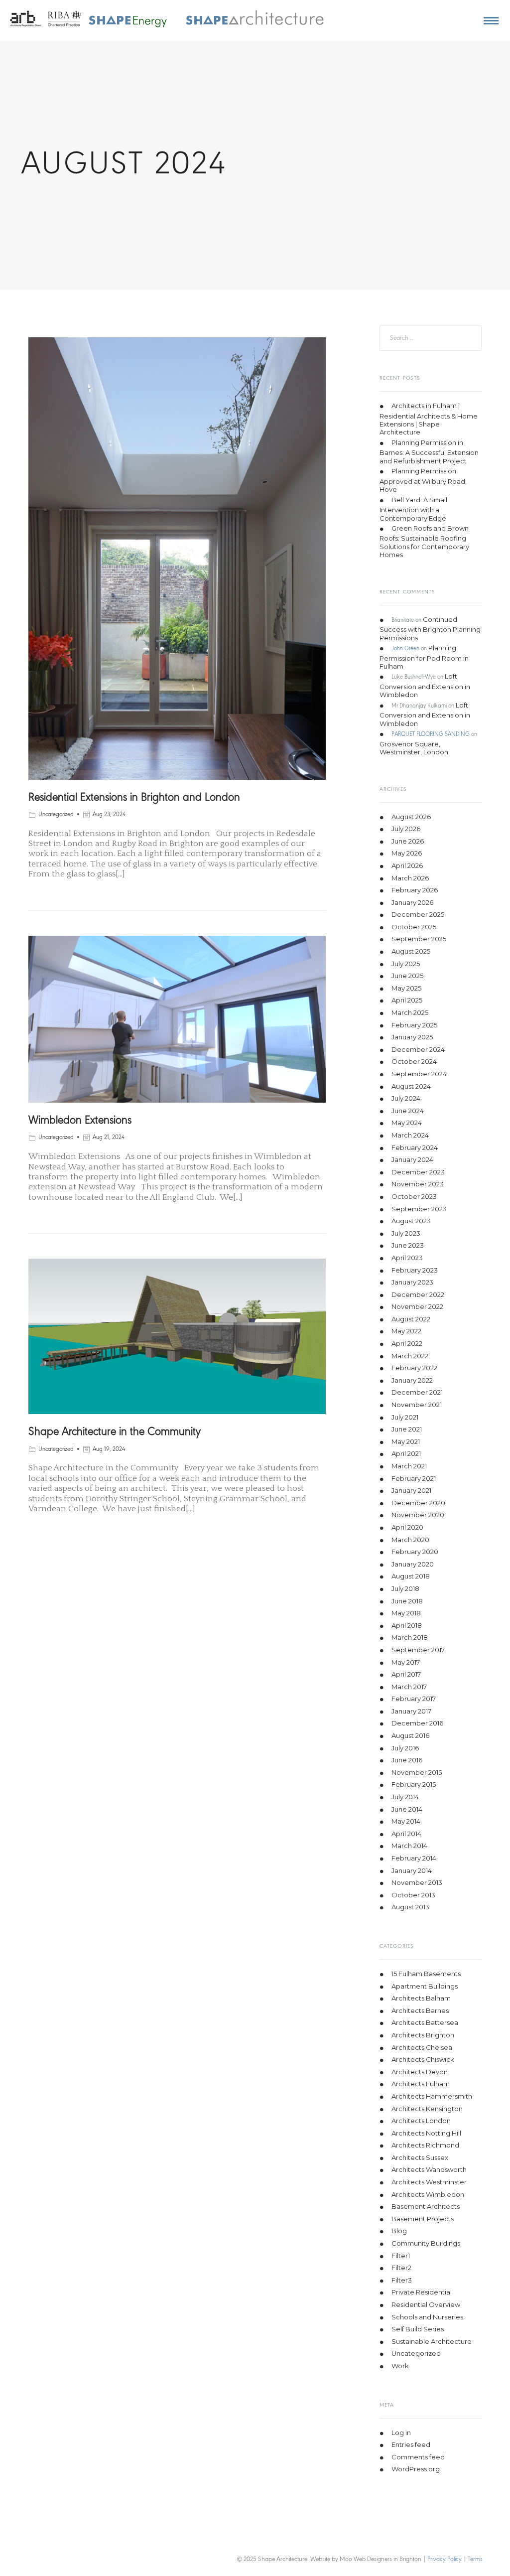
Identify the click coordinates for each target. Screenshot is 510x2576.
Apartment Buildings (425, 1986)
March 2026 (410, 878)
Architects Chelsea (422, 2047)
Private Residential (422, 2292)
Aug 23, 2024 (109, 815)
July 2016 (405, 1748)
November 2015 (417, 1772)
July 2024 (406, 1099)
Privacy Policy (445, 2559)
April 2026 (407, 865)
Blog (399, 2231)
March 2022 (410, 1356)
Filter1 (401, 2256)
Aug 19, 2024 (109, 1449)
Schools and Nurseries (427, 2317)
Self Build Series (418, 2329)
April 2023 (407, 1258)
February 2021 (414, 1478)
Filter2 (401, 2268)
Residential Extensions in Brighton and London (134, 798)
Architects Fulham (421, 2084)
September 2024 (419, 1074)
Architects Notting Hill (426, 2133)
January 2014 (412, 1870)
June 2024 (408, 1111)
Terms (475, 2559)
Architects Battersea (425, 2023)
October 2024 (414, 1062)
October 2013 (413, 1895)
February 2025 (414, 1025)
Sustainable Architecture (432, 2341)
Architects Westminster (429, 2182)
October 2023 (414, 1196)
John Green (405, 649)
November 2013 (417, 1883)
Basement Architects (426, 2207)
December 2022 (418, 1294)
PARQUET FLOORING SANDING (431, 735)
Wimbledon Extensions (80, 1121)
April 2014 (406, 1834)
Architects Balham (421, 1999)
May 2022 (406, 1331)
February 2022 (414, 1368)
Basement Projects (423, 2219)
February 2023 (415, 1270)
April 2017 (406, 1675)
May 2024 (407, 1123)
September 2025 (419, 939)
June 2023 (408, 1246)
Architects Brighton (423, 2035)
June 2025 (407, 976)
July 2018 (405, 1588)
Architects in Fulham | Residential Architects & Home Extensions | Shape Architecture (429, 419)
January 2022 (412, 1380)
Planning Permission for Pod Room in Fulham (424, 657)
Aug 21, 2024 (109, 1138)
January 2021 (411, 1491)
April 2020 (407, 1527)
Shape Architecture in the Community (115, 1432)
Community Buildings (426, 2243)
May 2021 (406, 1441)
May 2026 (407, 854)
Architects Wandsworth (429, 2170)
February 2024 (415, 1147)
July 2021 (405, 1417)
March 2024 (410, 1135)
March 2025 (410, 1012)
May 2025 (406, 988)
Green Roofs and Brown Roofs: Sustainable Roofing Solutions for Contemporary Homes (424, 541)
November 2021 (417, 1405)
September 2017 (418, 1650)
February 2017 (414, 1699)
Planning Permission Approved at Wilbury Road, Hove (423, 481)
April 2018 (407, 1625)
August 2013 (410, 1907)
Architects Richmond (425, 2146)
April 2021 (406, 1454)
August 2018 (411, 1576)
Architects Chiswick (423, 2060)
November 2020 (418, 1515)
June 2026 (408, 841)
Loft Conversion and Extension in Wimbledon (425, 686)
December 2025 (418, 915)
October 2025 (414, 927)
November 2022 (417, 1307)
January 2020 (413, 1564)
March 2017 (409, 1687)
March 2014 (409, 1846)
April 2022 (407, 1344)
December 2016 (417, 1723)
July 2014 (405, 1797)
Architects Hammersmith (432, 2096)
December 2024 (418, 1049)
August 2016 (410, 1736)
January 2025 (412, 1037)
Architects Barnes (420, 2010)
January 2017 (411, 1711)
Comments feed (418, 2457)
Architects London (421, 2121)
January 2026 (412, 902)
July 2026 (406, 829)
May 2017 (406, 1662)
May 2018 (406, 1613)
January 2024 (412, 1160)
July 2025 (406, 964)
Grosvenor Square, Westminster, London (414, 748)
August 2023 (411, 1221)
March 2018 (410, 1638)
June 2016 (407, 1760)
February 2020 (415, 1552)
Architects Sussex (420, 2157)
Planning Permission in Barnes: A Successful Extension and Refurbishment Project (429, 452)
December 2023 (418, 1172)
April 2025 (407, 1001)
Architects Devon (420, 2072)
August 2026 (411, 817)
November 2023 (418, 1184)
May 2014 (406, 1822)
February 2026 (415, 890)
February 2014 (414, 1858)
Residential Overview (426, 2304)
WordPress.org (416, 2469)
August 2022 (411, 1319)
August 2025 (411, 952)
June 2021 (407, 1430)
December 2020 (418, 1503)
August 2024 (411, 1086)
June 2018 (407, 1601)
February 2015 (414, 1785)
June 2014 (407, 1809)
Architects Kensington (427, 2109)
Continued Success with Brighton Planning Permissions (430, 629)
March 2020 (410, 1540)
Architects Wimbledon (428, 2194)
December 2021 (417, 1393)
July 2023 (406, 1233)
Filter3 (402, 2280)
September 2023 (419, 1209)
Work (400, 2366)
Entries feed (411, 2445)
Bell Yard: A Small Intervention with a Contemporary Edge (413, 509)
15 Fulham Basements (426, 1974)
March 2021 (409, 1466)
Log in (401, 2433)
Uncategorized (56, 815)
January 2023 (412, 1283)
